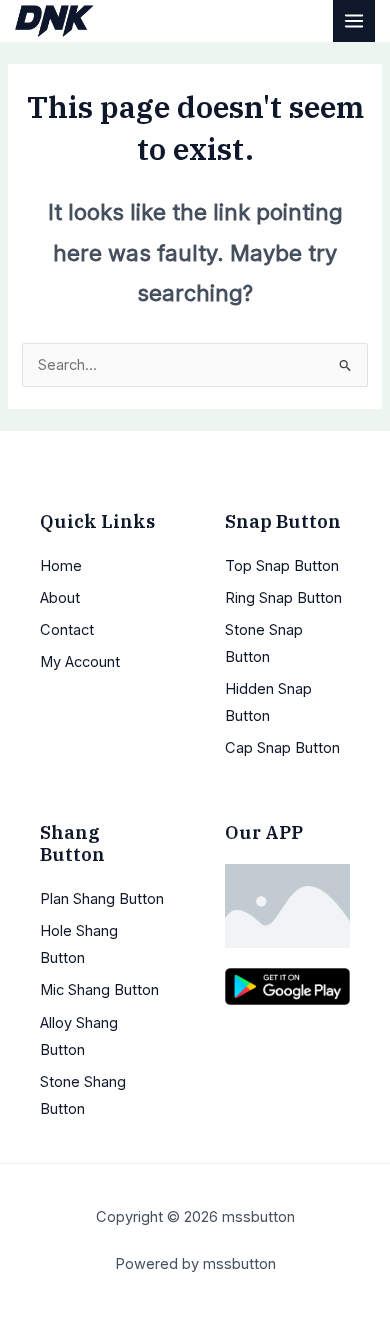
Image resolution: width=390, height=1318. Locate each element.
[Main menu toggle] (354, 21)
